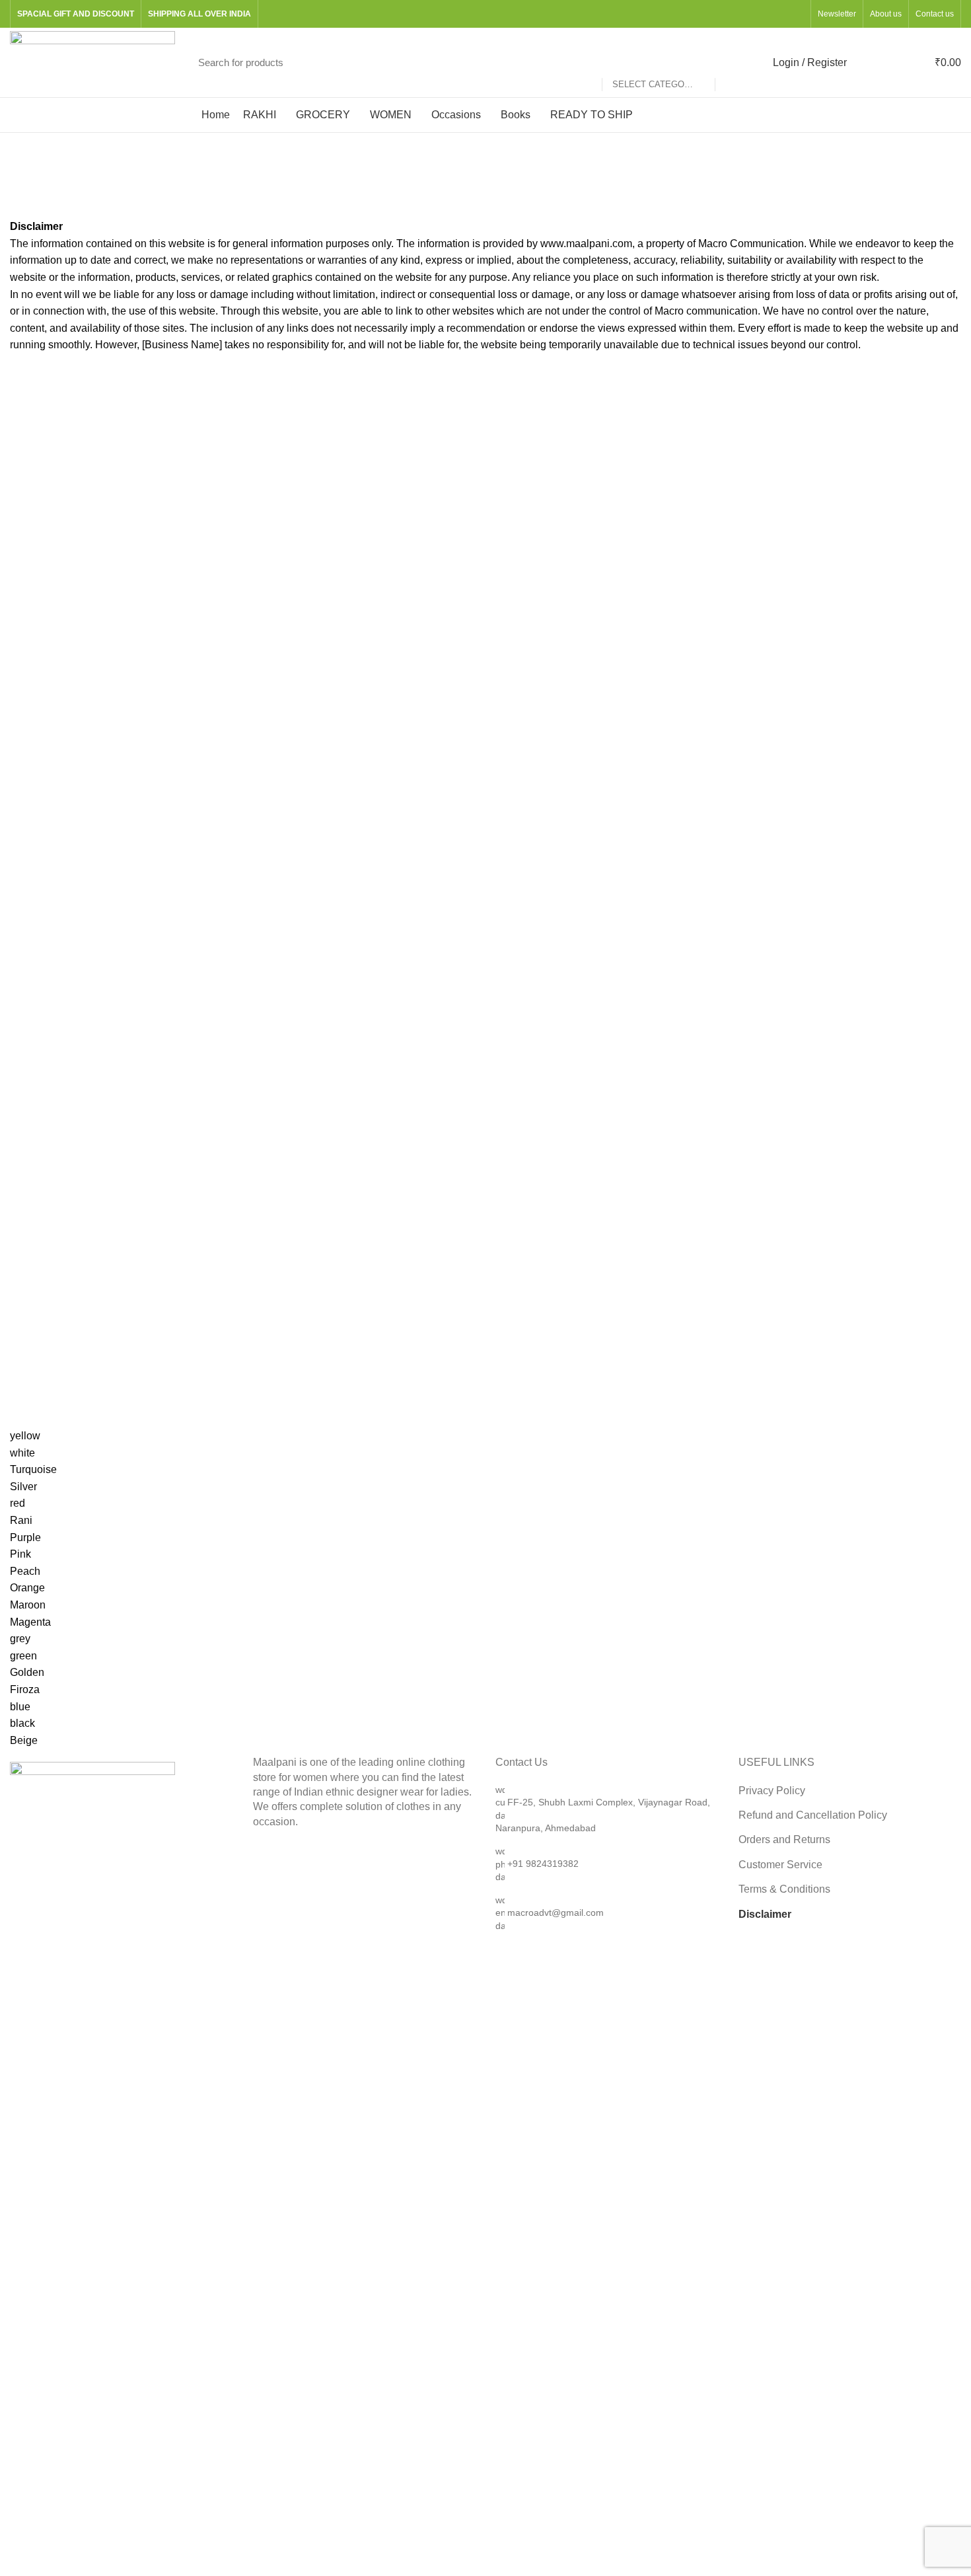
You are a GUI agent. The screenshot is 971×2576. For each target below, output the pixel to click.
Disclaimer (765, 1914)
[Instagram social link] (766, 14)
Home (21, 204)
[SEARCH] (732, 63)
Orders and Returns (784, 1839)
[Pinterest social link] (796, 14)
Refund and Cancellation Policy (813, 1815)
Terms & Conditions (784, 1889)
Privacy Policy (772, 1791)
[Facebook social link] (736, 14)
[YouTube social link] (781, 14)
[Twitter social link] (751, 14)
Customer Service (780, 1865)
